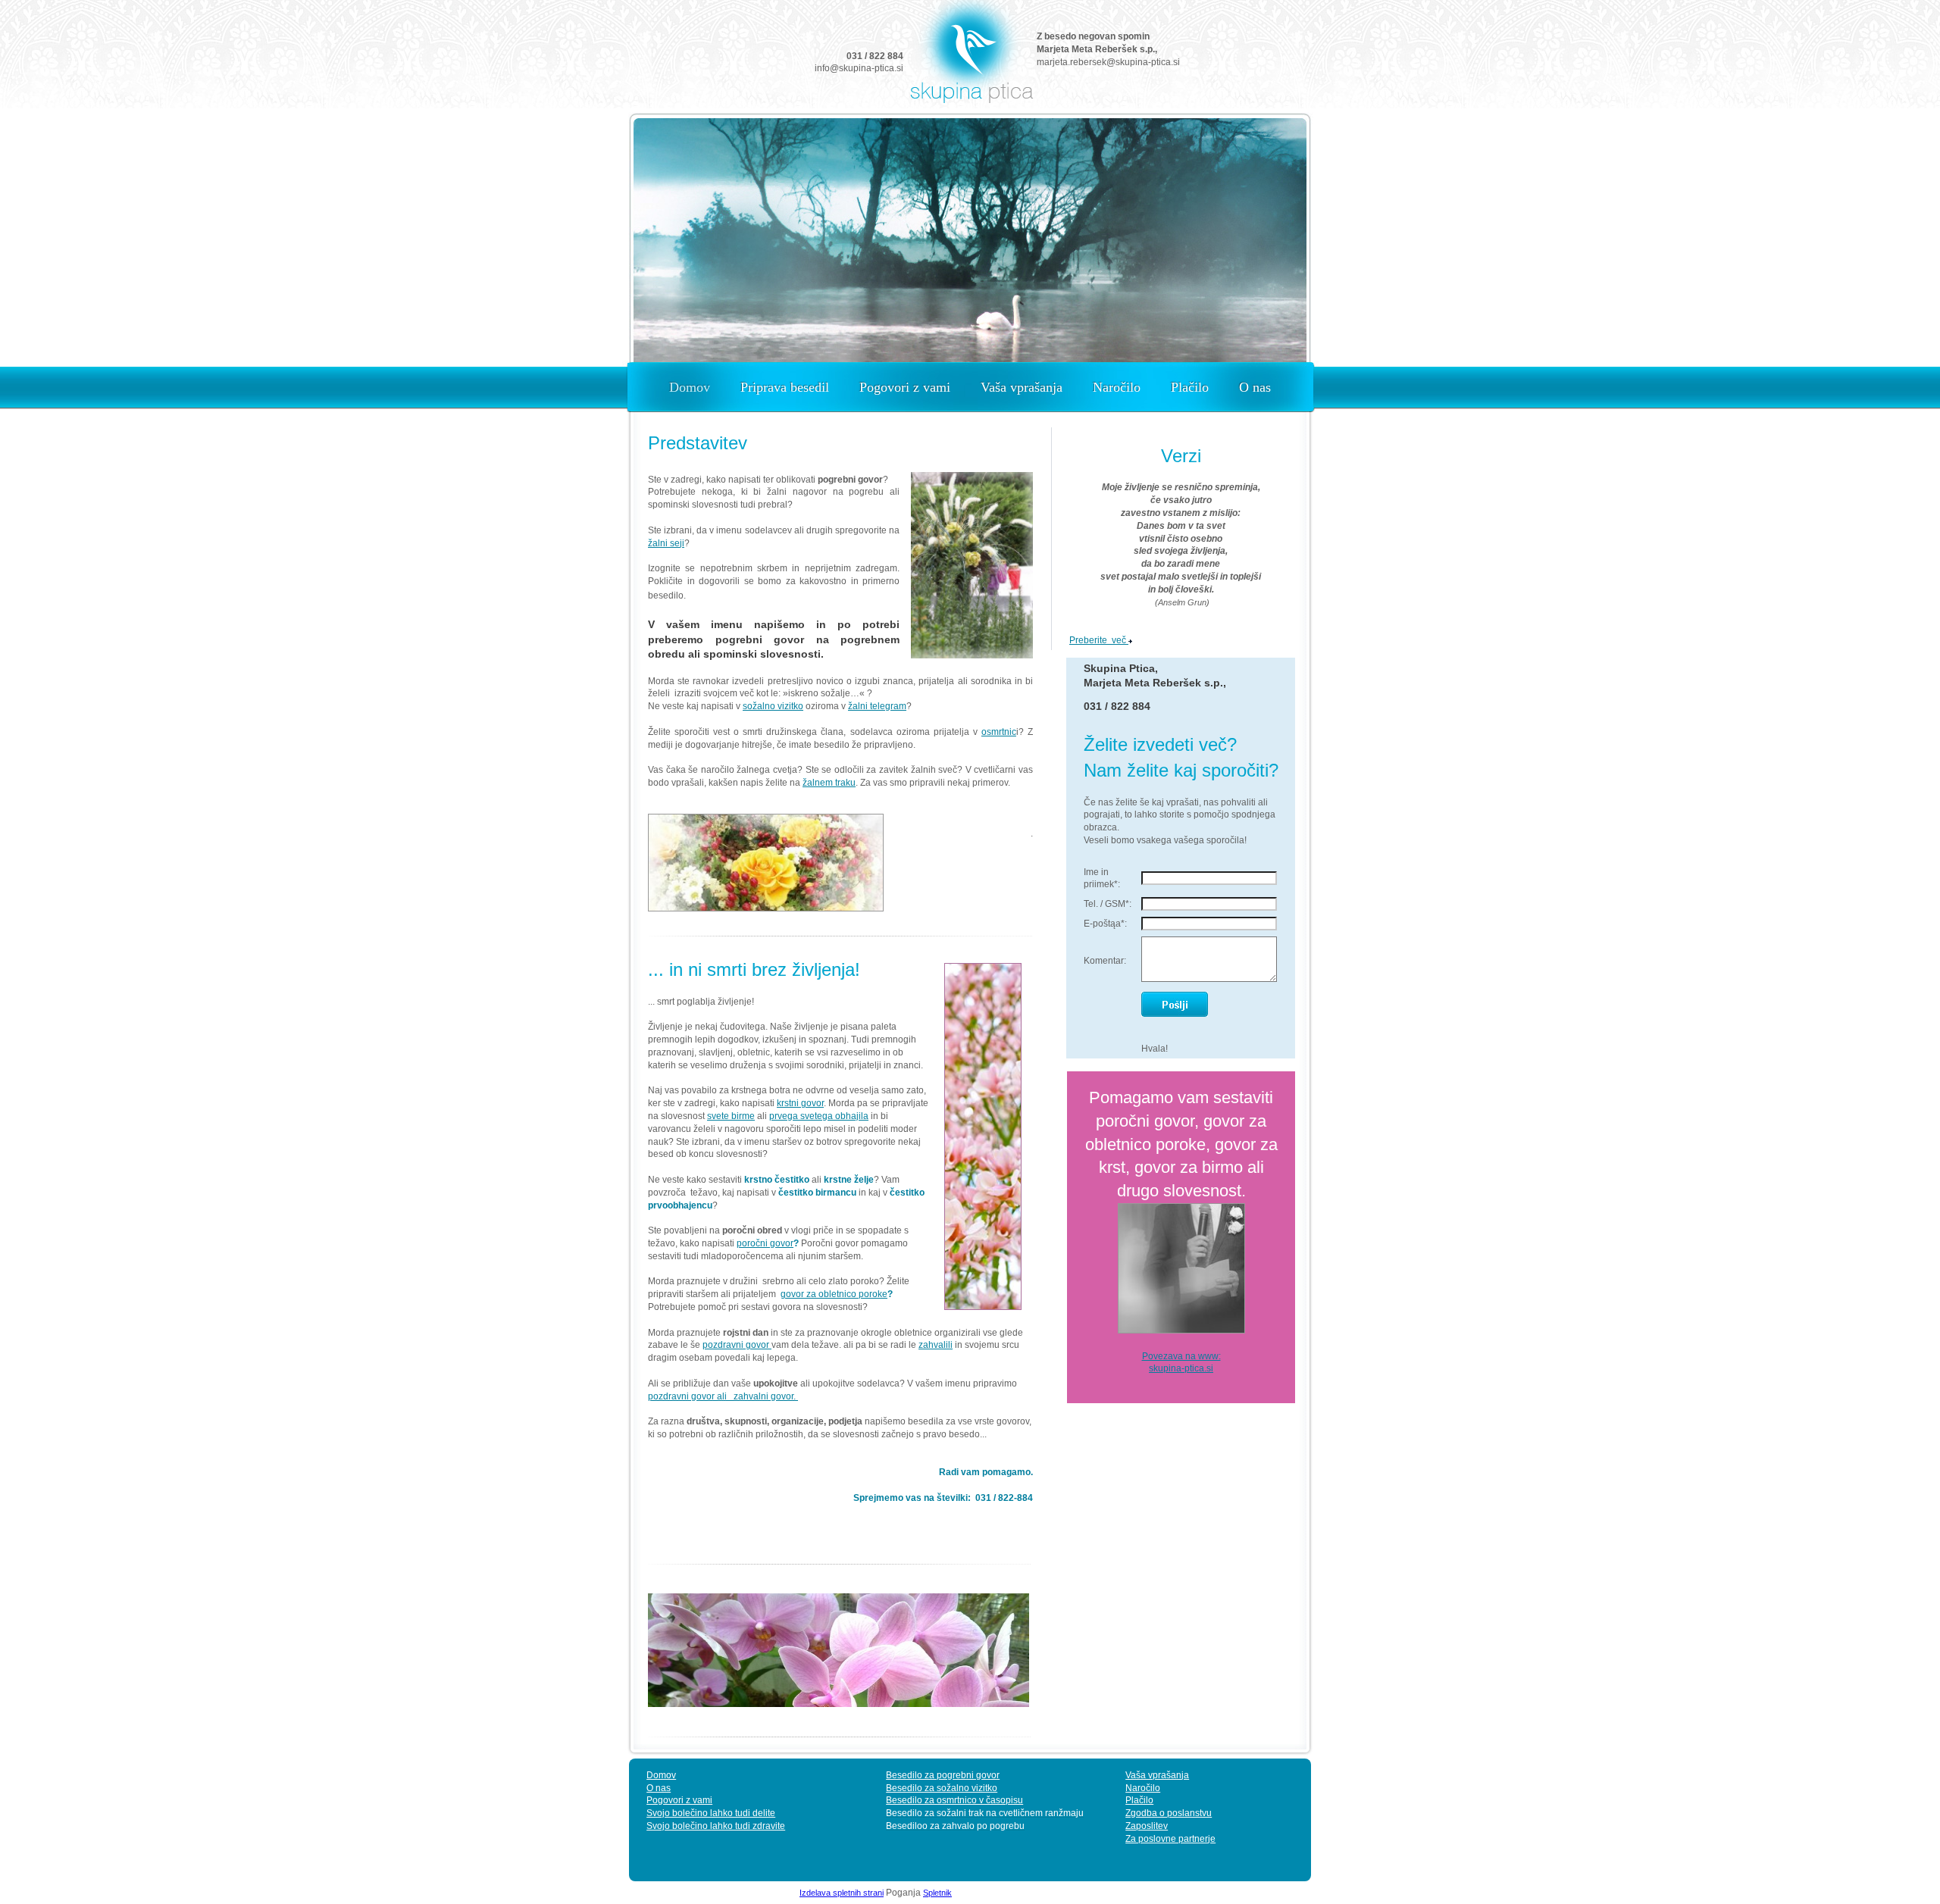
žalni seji (666, 543)
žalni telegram (877, 706)
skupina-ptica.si (1181, 1368)
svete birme (731, 1116)
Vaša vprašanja (1157, 1775)
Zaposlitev (1147, 1826)
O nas (659, 1788)
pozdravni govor (737, 1345)
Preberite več (1099, 640)
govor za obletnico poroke (834, 1294)
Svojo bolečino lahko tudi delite (711, 1813)
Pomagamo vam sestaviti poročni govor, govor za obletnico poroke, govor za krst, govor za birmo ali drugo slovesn (1181, 1144)
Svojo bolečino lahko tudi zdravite (716, 1826)
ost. (1233, 1191)
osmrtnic (999, 732)
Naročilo (1143, 1788)
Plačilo (1139, 1800)
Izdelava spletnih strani (842, 1893)
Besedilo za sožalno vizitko (942, 1788)
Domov (661, 1775)
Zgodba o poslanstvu (1169, 1813)
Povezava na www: (1181, 1356)
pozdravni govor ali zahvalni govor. (723, 1396)
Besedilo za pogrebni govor (943, 1775)
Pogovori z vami (679, 1800)
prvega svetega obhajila (819, 1116)
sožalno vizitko (773, 706)
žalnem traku (829, 783)
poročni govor (765, 1243)
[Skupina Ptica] (970, 56)
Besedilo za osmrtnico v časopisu (954, 1800)
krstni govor (800, 1103)
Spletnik (937, 1893)
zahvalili (936, 1345)
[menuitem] (690, 388)
